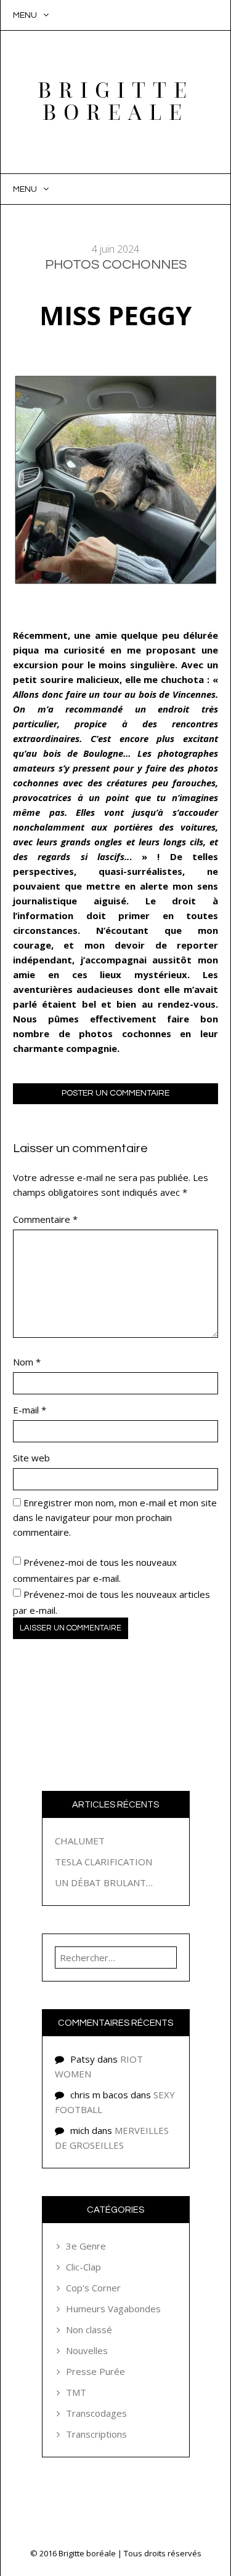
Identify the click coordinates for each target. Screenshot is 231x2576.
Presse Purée (95, 2371)
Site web (31, 1458)
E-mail (30, 1410)
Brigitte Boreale (116, 102)
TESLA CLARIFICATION (103, 1862)
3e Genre (86, 2246)
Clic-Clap (83, 2267)
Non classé (89, 2329)
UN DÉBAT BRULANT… (104, 1883)
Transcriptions (96, 2434)
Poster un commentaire (115, 1093)
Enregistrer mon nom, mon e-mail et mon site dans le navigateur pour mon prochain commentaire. (115, 1517)
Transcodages (96, 2413)
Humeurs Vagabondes (113, 2309)
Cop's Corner (93, 2288)
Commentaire (45, 1219)
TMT (76, 2392)
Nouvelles (87, 2350)
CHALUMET (80, 1841)
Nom (27, 1362)
